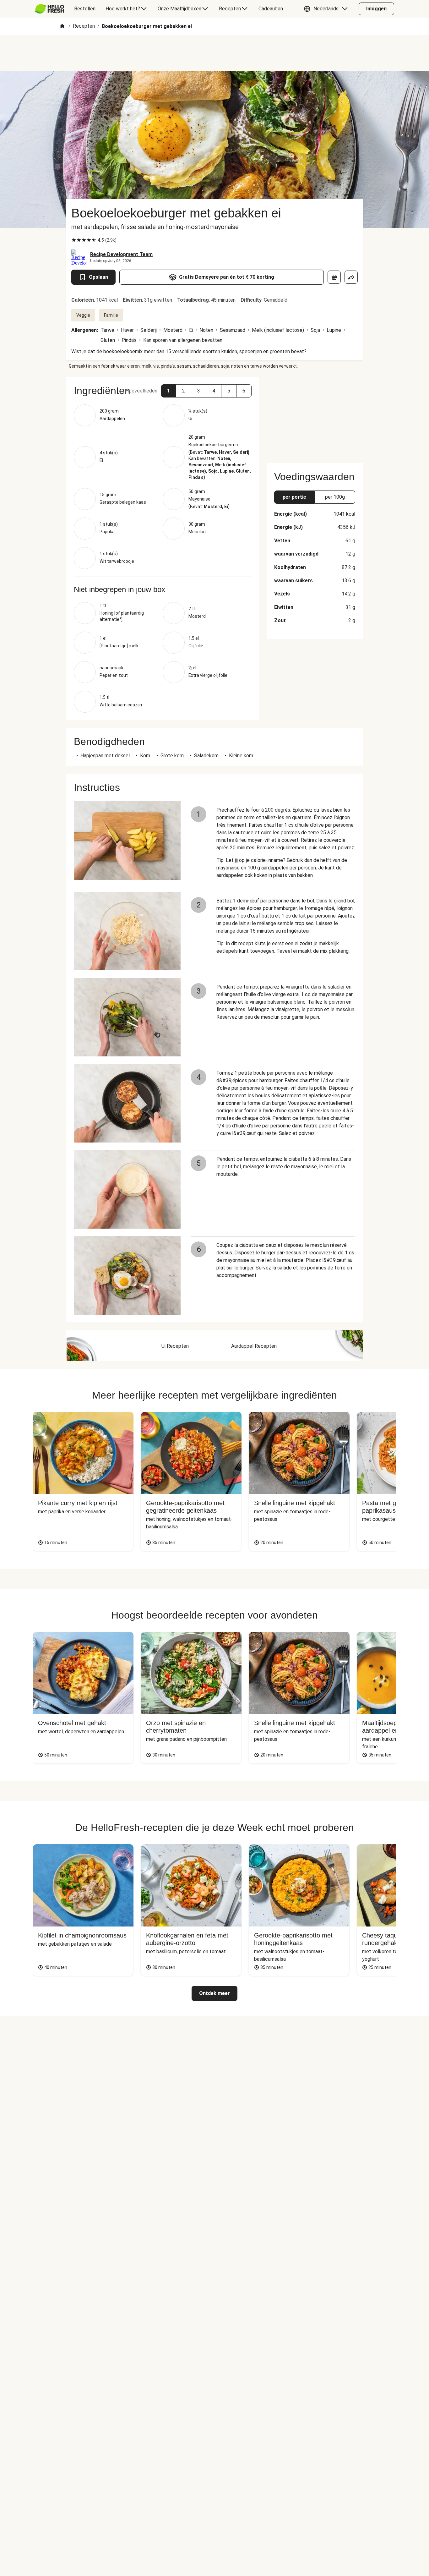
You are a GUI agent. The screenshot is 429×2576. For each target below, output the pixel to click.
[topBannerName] (215, 53)
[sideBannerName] (315, 416)
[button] (327, 9)
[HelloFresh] (49, 9)
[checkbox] (74, 240)
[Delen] (351, 277)
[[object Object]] (334, 277)
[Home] (62, 27)
